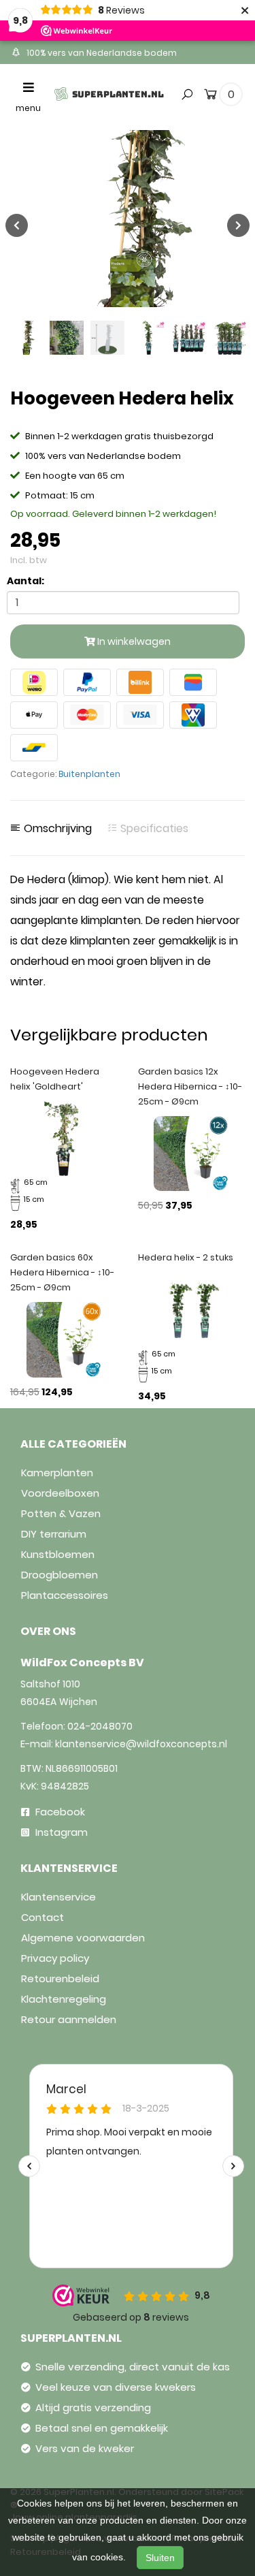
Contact (42, 1917)
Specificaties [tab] (153, 829)
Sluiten (160, 2558)
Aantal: (26, 581)
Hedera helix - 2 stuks (186, 1257)
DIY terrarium (54, 1534)
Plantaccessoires (65, 1595)
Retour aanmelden (69, 2019)
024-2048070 (100, 1726)
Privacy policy (55, 1958)
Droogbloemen (60, 1575)
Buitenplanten (89, 774)
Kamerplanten (57, 1473)
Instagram (60, 1832)
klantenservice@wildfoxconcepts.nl (141, 1744)
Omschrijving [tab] (56, 829)
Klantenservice (58, 1897)
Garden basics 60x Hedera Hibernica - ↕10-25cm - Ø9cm (62, 1272)
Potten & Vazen (61, 1513)
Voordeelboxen (60, 1493)
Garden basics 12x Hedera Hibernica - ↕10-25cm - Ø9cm (190, 1086)
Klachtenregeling (64, 1999)
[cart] (210, 97)
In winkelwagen (133, 641)
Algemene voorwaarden (83, 1938)
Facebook (59, 1812)
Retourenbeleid (60, 1978)
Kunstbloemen (58, 1554)
